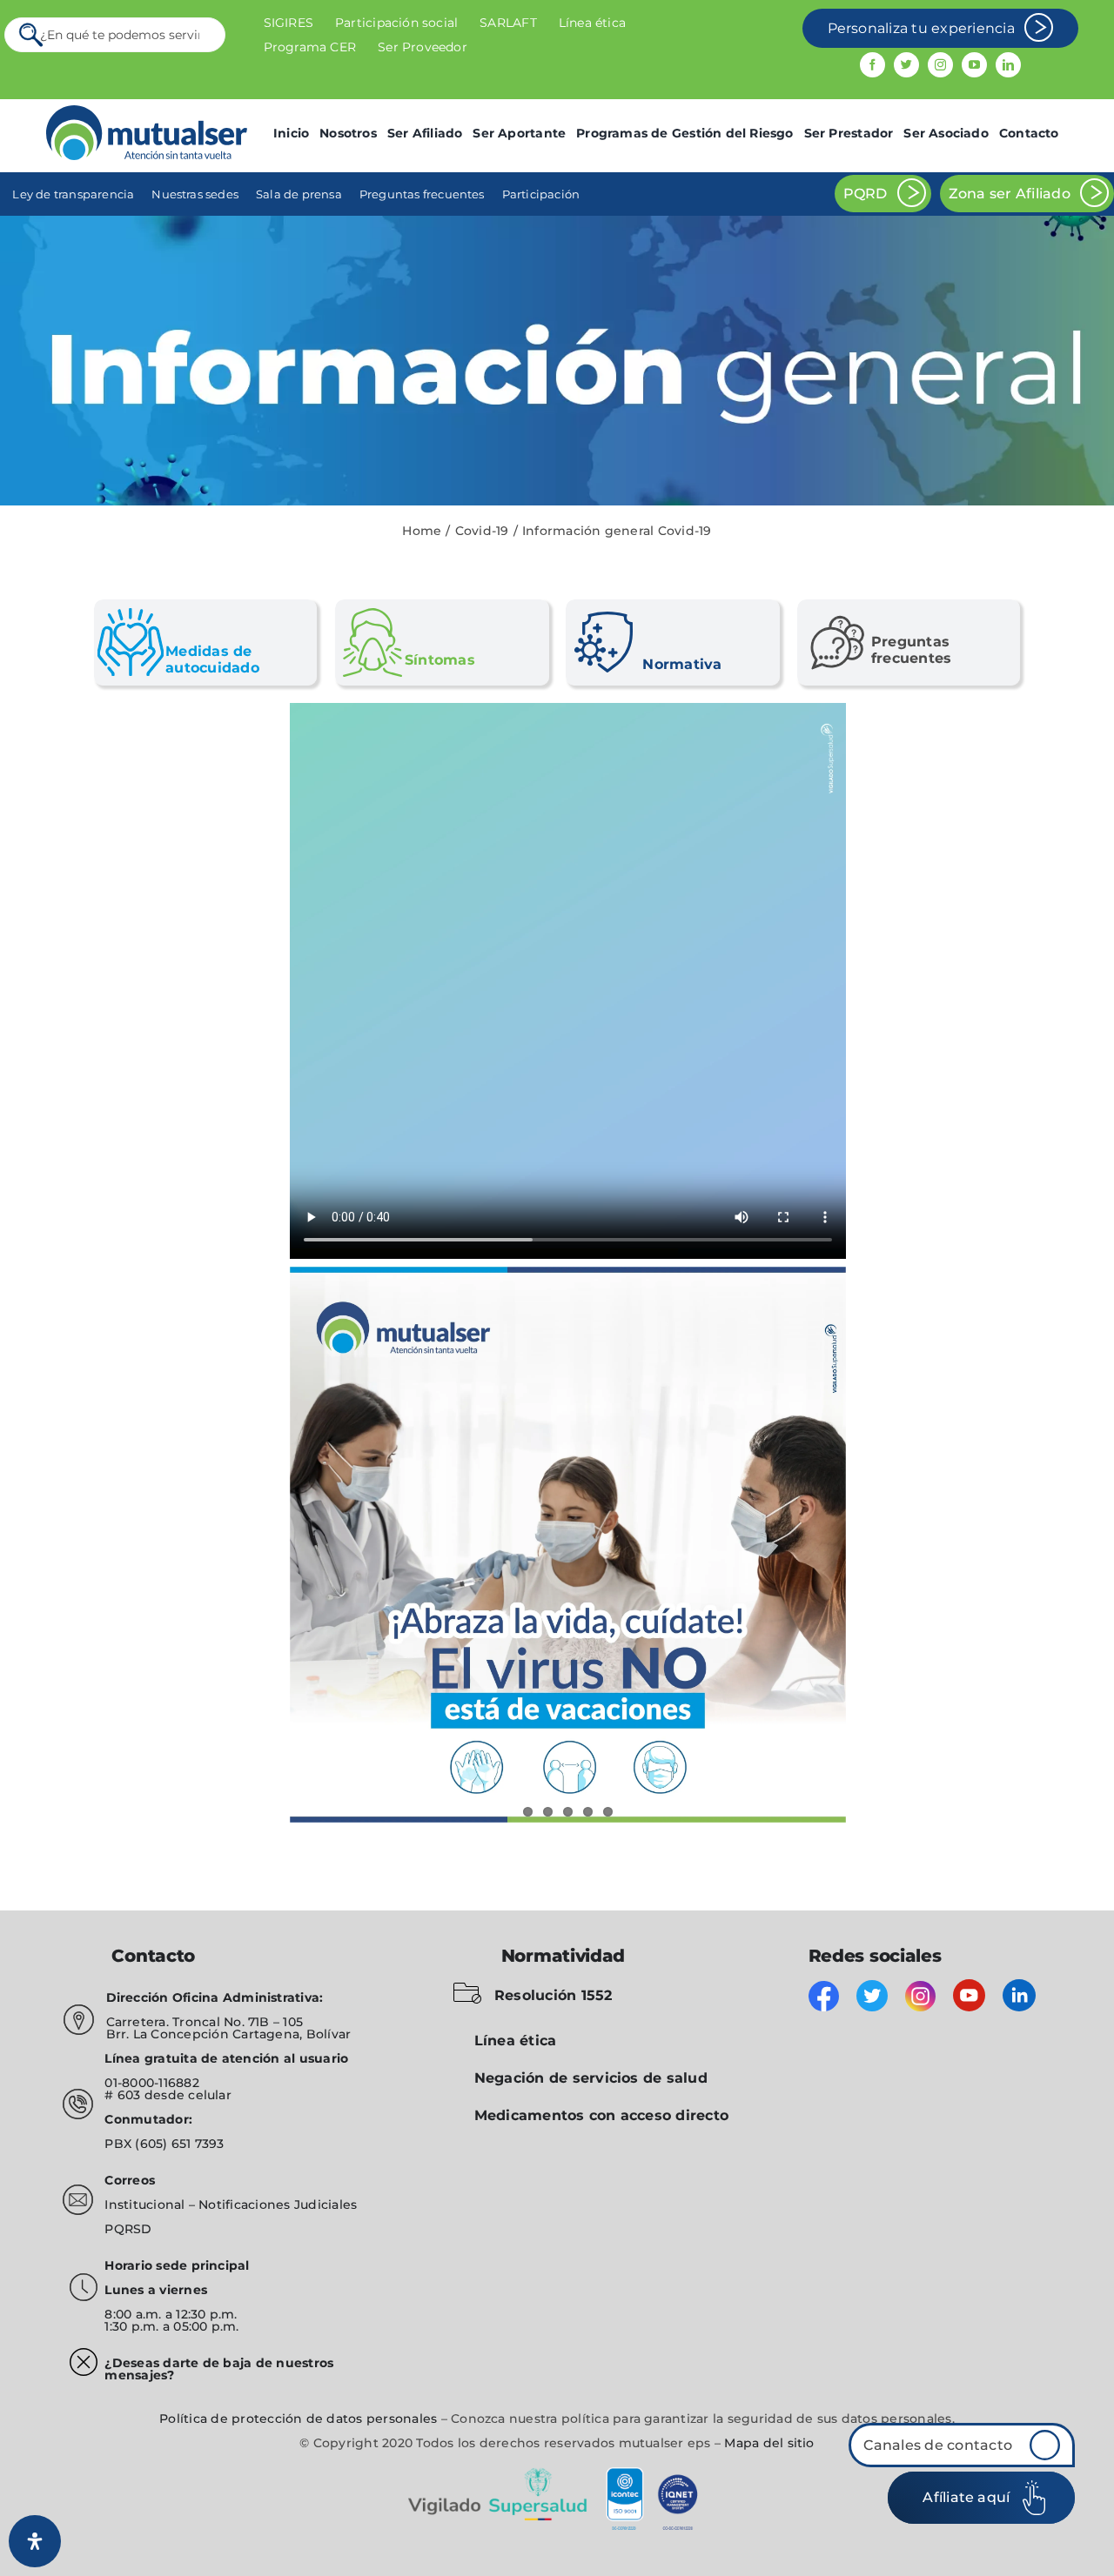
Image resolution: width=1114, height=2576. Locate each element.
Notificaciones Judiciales (278, 2205)
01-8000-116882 (151, 2083)
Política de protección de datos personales (298, 2419)
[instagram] (940, 65)
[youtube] (974, 65)
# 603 (122, 2095)
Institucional (146, 2205)
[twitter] (906, 65)
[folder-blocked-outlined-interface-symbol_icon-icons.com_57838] (467, 1986)
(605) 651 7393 (179, 2144)
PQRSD (128, 2229)
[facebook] (872, 65)
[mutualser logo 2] (147, 112)
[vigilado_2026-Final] (557, 2470)
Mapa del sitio (769, 2443)
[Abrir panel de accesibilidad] (35, 2541)
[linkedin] (1008, 65)
